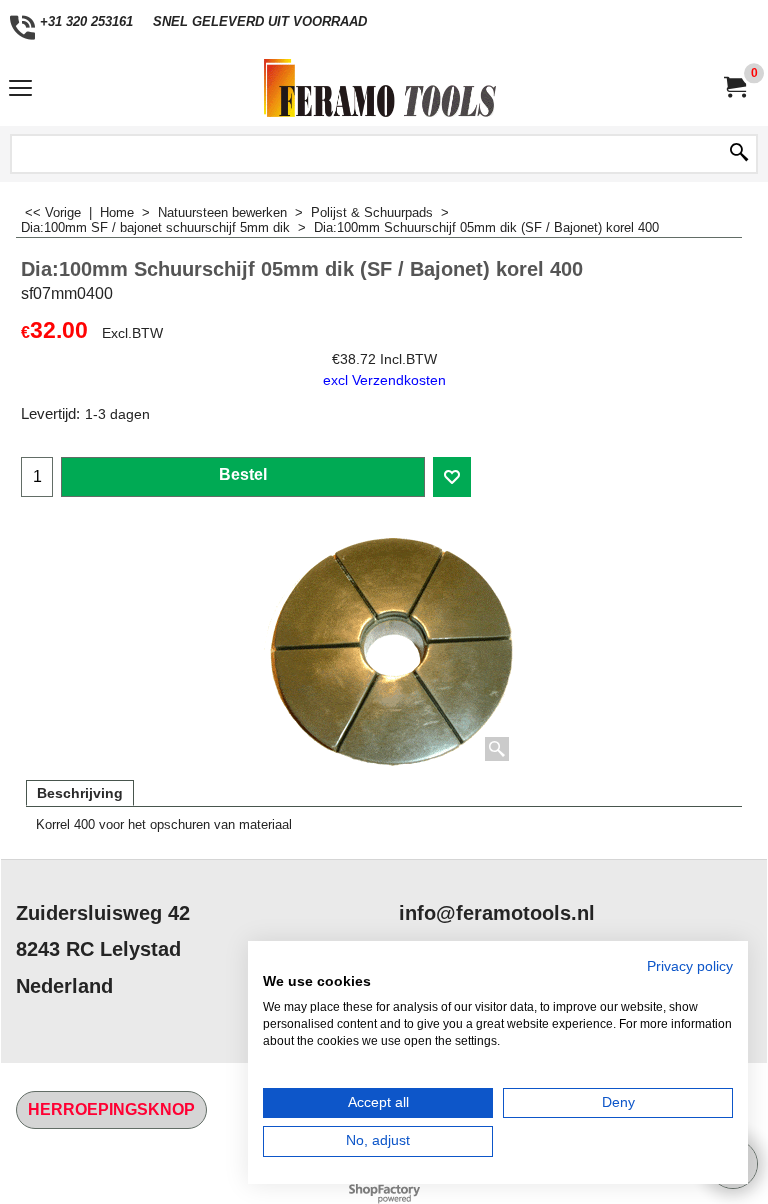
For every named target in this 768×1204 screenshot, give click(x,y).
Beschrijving (80, 793)
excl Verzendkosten (384, 380)
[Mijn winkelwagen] (734, 87)
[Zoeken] (739, 154)
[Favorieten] (452, 477)
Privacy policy (690, 966)
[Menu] (20, 90)
